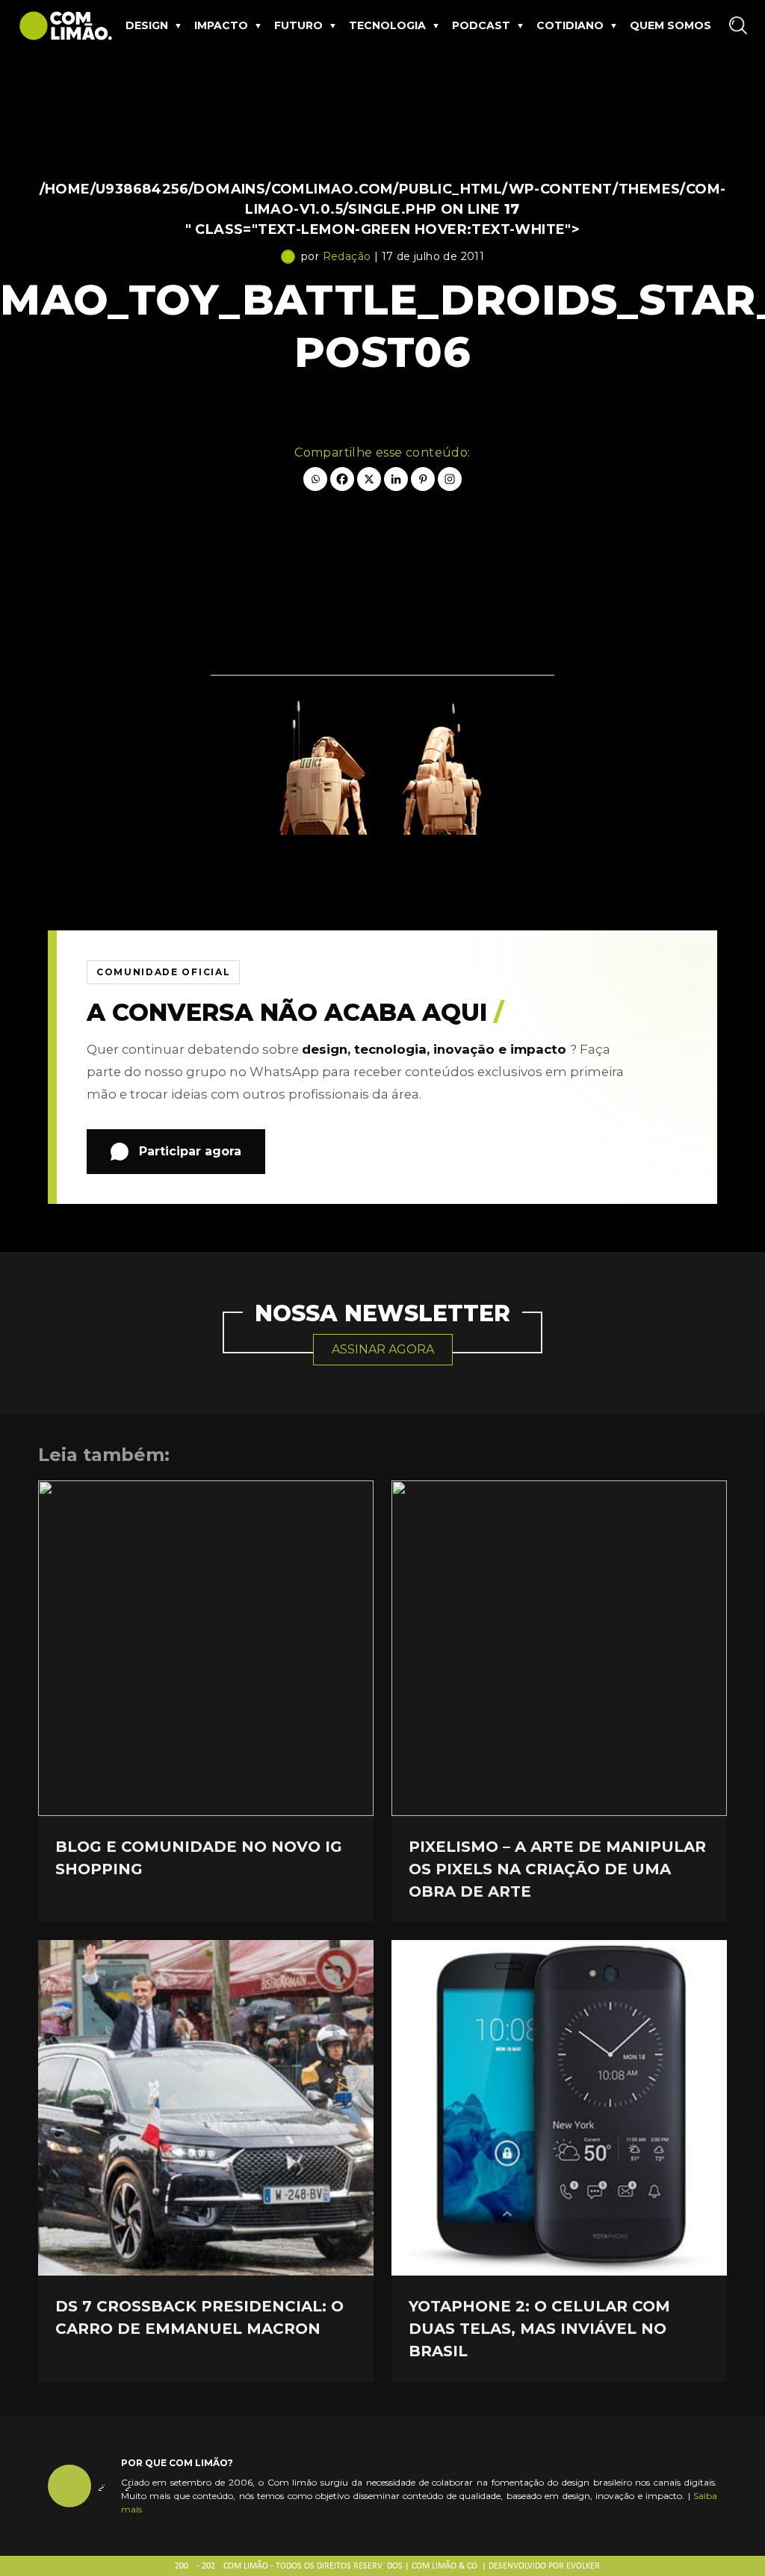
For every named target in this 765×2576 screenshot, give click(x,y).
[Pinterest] (423, 479)
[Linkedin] (396, 479)
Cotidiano (570, 25)
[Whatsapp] (315, 479)
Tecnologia (387, 25)
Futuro (298, 25)
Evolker (583, 2566)
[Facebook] (342, 479)
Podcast (481, 25)
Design (147, 25)
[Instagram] (450, 479)
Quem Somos (670, 25)
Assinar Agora (383, 1349)
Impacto (221, 25)
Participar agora (190, 1151)
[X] (369, 479)
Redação (347, 256)
